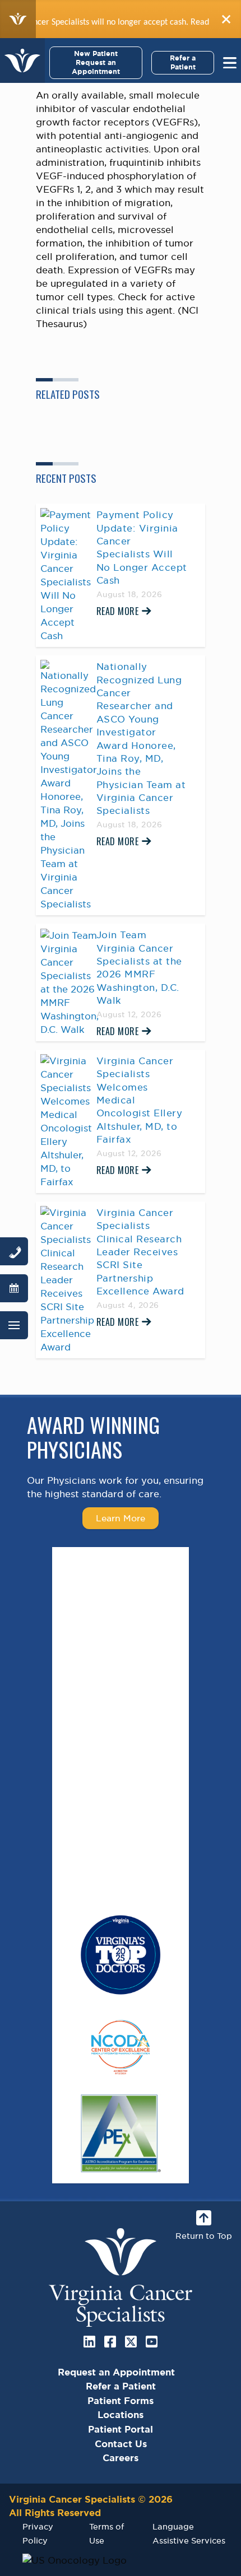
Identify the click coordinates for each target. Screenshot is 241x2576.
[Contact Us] (14, 1251)
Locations (121, 2415)
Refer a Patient (183, 62)
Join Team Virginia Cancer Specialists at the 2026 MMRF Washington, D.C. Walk (139, 968)
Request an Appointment (116, 2372)
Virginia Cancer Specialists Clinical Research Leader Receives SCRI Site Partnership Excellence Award (140, 1252)
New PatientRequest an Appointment (96, 62)
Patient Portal (121, 2429)
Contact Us (121, 2444)
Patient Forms (121, 2401)
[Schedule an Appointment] (14, 1288)
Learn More (121, 1518)
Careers (121, 2458)
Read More (118, 611)
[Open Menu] (14, 1325)
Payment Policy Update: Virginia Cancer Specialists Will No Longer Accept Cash (142, 548)
